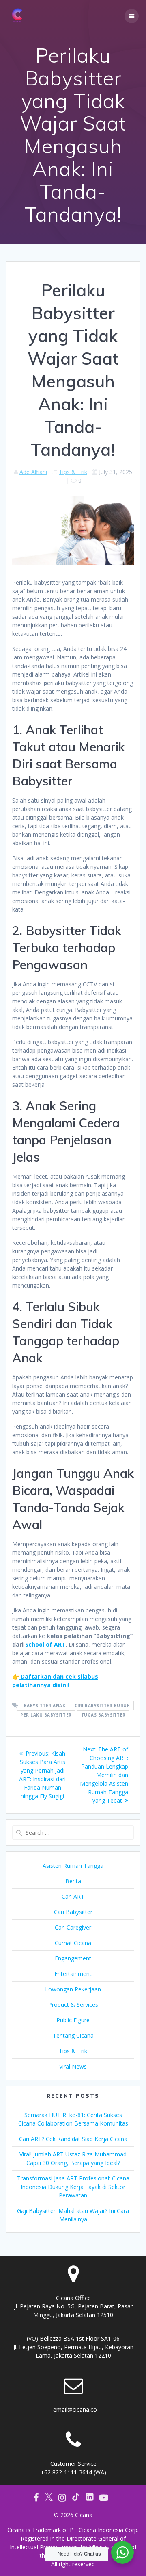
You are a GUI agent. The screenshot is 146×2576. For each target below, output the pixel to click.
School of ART (45, 1644)
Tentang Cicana (73, 2035)
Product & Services (73, 2005)
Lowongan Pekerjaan (73, 1989)
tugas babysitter (103, 1715)
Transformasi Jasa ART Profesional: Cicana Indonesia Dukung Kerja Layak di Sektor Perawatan (73, 2187)
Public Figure (73, 2020)
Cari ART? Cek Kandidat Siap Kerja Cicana (73, 2139)
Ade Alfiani (33, 472)
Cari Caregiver (73, 1927)
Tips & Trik (73, 472)
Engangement (73, 1958)
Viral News (73, 2066)
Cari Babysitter (73, 1912)
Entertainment (73, 1974)
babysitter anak (45, 1706)
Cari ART (73, 1896)
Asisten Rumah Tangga (73, 1866)
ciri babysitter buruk (102, 1706)
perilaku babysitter (46, 1715)
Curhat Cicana (73, 1943)
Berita (73, 1881)
